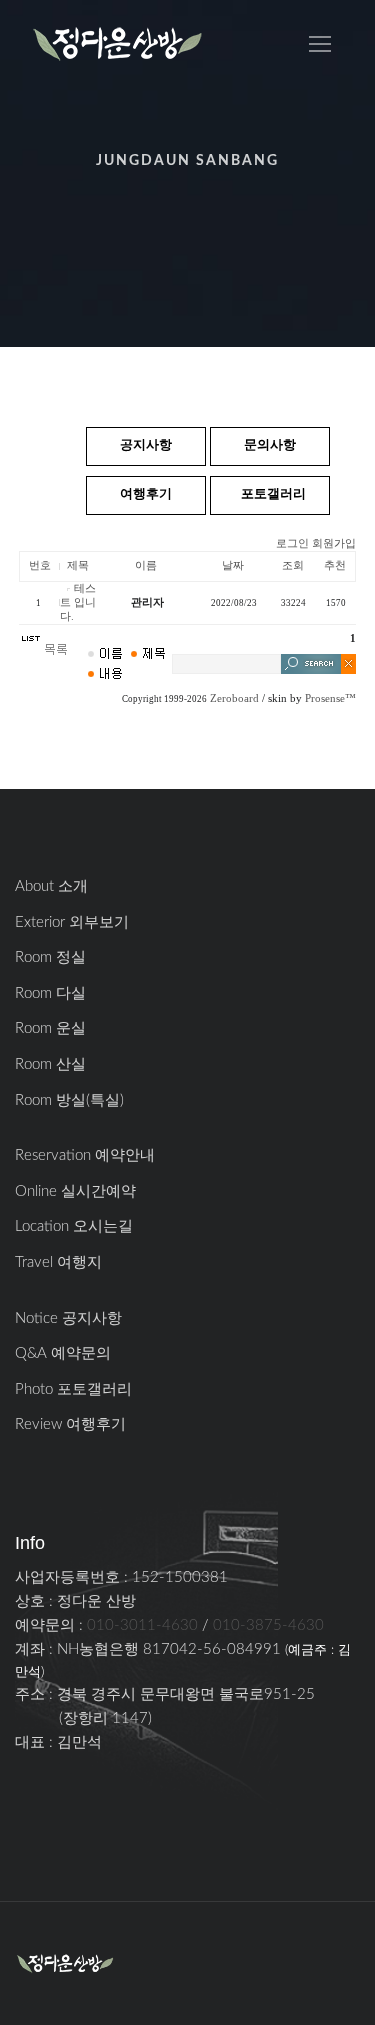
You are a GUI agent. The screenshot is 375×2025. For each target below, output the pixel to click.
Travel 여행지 (58, 1262)
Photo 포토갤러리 (73, 1389)
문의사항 (270, 445)
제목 (78, 565)
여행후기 (146, 494)
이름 (146, 565)
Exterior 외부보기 (72, 922)
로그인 (292, 543)
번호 (40, 565)
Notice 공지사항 (68, 1318)
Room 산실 (50, 1064)
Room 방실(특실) (69, 1100)
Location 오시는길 (74, 1226)
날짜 (233, 565)
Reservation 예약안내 (85, 1155)
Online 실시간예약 (75, 1191)
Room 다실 (50, 993)
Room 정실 (50, 957)
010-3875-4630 (268, 1625)
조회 (293, 565)
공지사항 (146, 445)
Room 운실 (50, 1028)
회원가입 (334, 543)
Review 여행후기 (70, 1424)
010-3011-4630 (142, 1625)
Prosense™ (330, 698)
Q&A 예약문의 (63, 1353)
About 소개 (51, 886)
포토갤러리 (273, 494)
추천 (335, 565)
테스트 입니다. (78, 602)
